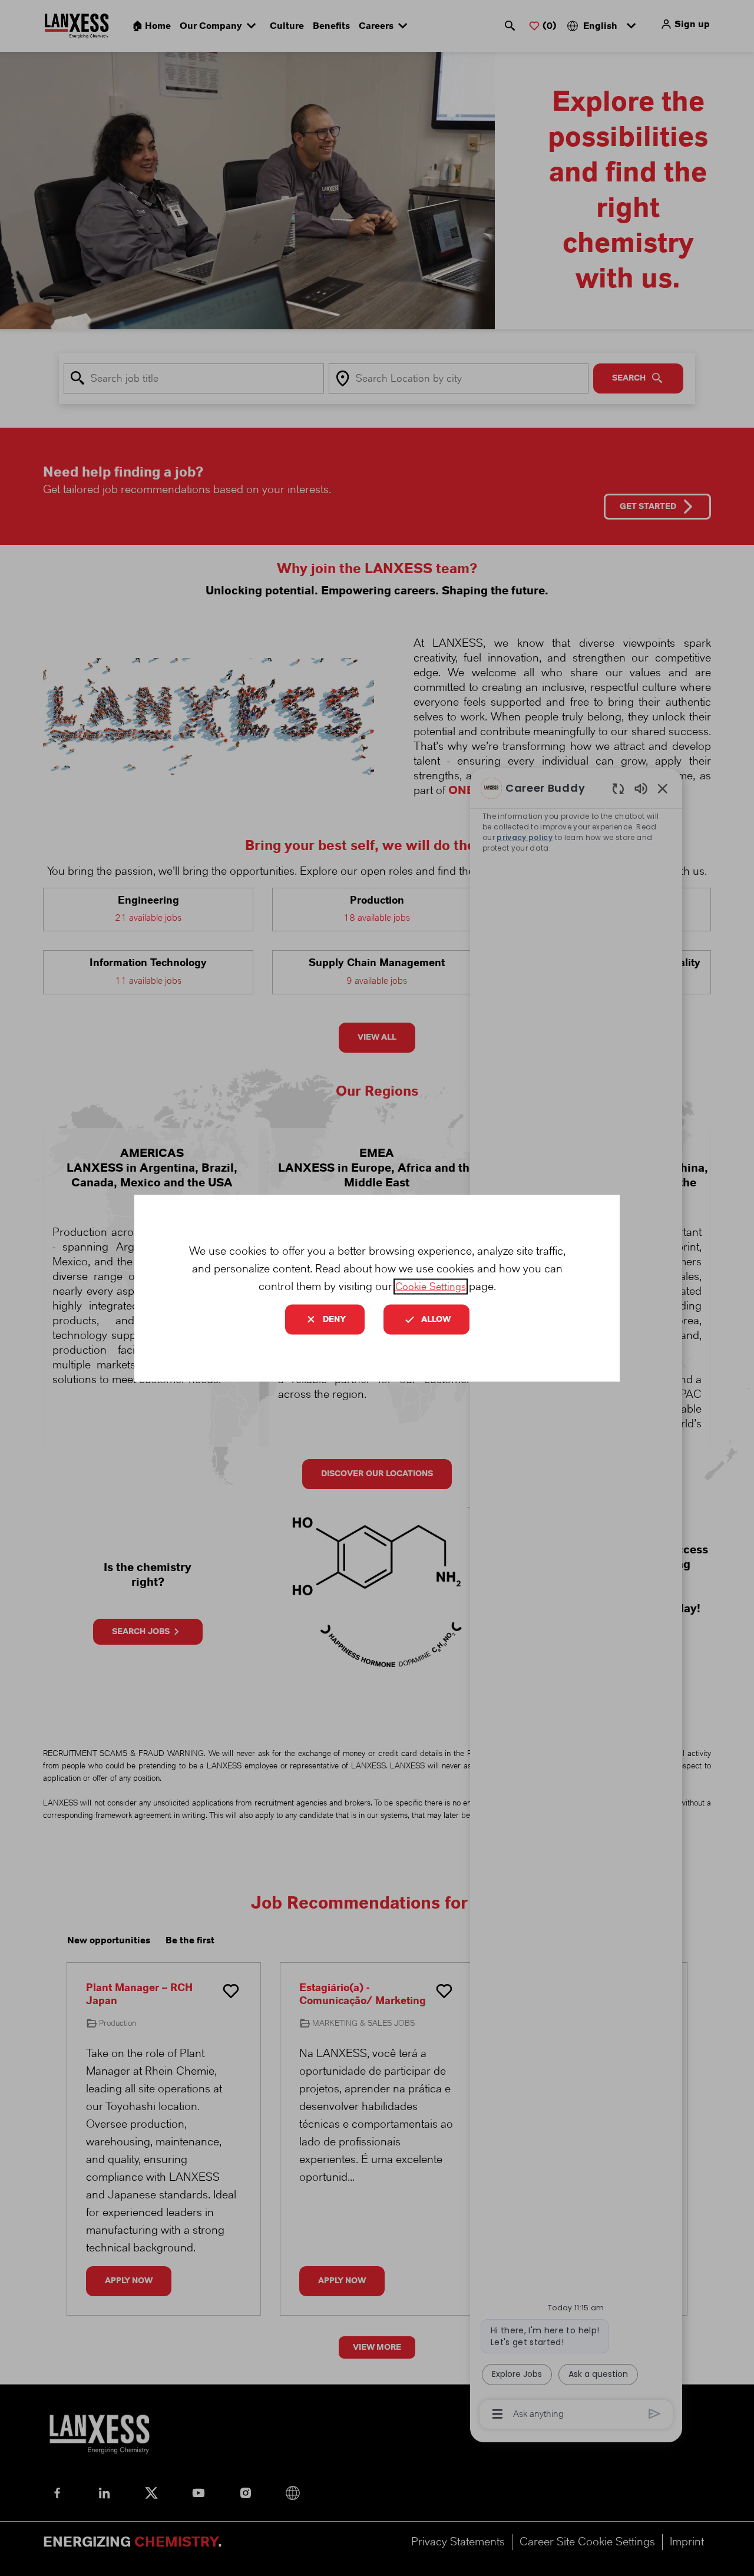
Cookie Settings (431, 1286)
